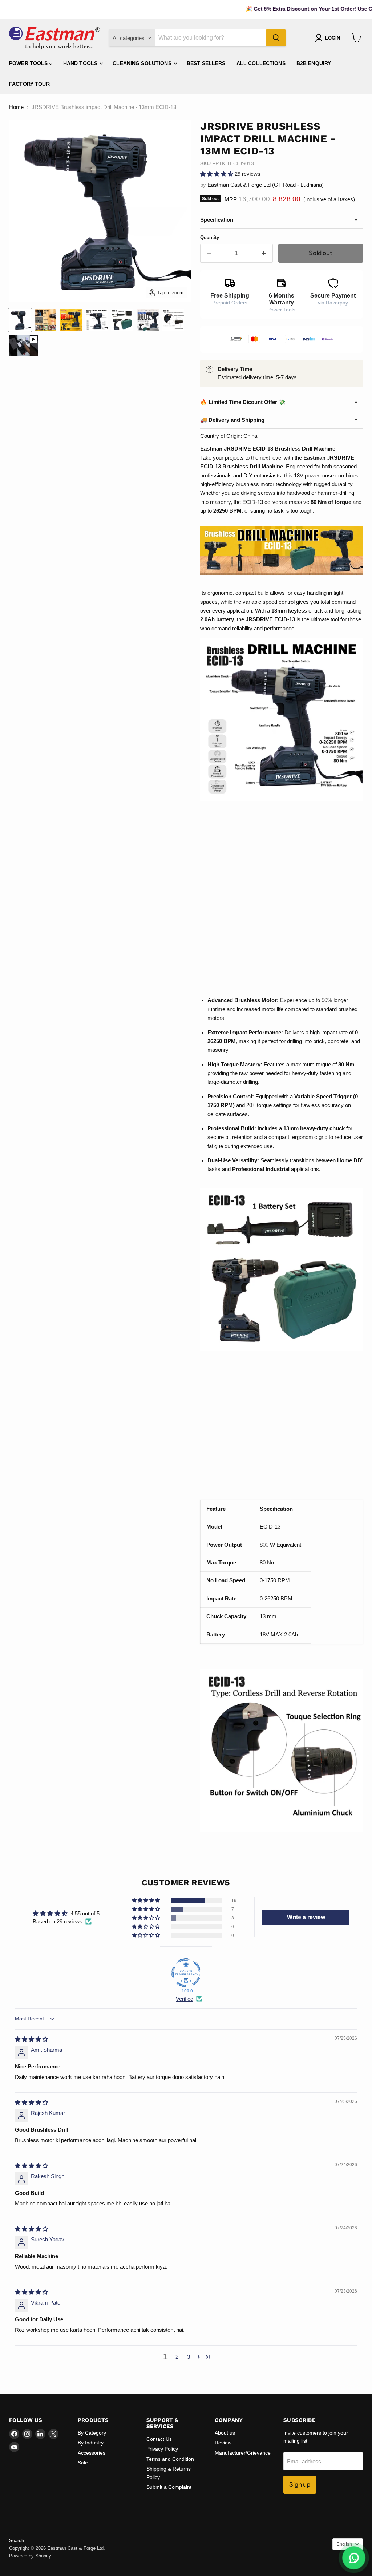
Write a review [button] (306, 1917)
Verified (185, 1999)
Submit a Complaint (169, 2487)
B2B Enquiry (314, 63)
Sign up (300, 2484)
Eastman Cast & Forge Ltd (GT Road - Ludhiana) (266, 185)
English (344, 2544)
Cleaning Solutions (143, 63)
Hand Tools (81, 63)
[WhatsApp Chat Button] (354, 2558)
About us (225, 2433)
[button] (217, 174)
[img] (31, 2039)
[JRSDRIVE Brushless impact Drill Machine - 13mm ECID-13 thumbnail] (24, 346)
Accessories (92, 2453)
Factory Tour (29, 84)
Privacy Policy (162, 2449)
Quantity (210, 237)
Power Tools (29, 63)
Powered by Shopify (30, 2556)
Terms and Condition (170, 2459)
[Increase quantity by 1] (264, 253)
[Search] (276, 38)
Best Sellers (206, 63)
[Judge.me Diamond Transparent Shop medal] (186, 1973)
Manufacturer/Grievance (243, 2453)
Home (16, 107)
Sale (83, 2463)
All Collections (261, 63)
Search (17, 2541)
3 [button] (189, 2357)
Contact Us (159, 2439)
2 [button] (177, 2357)
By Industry (91, 2443)
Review (223, 2443)
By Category (92, 2433)
